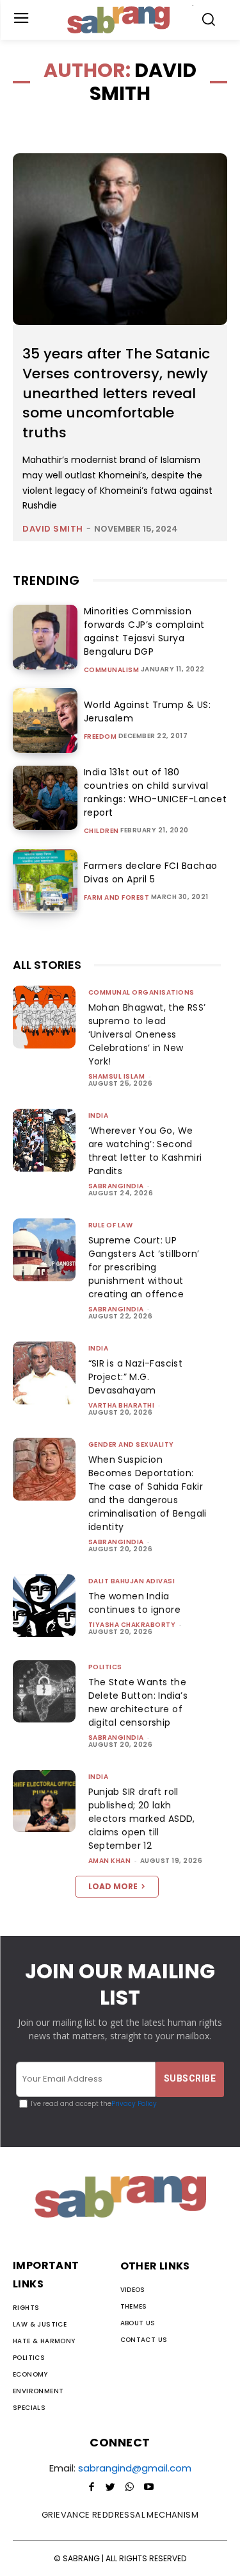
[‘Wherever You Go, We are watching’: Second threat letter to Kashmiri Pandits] (44, 1140)
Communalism (112, 670)
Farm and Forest (117, 898)
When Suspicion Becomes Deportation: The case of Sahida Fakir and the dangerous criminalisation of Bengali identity (148, 1493)
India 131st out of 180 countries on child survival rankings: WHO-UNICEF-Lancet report (156, 792)
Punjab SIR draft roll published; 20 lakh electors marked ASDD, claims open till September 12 (142, 1819)
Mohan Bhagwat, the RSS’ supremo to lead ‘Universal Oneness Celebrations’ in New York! (147, 1034)
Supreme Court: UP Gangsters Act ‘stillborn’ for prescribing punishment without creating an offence (144, 1267)
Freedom (100, 737)
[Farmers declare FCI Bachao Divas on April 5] (45, 881)
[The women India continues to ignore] (44, 1606)
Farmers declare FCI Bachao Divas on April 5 (151, 872)
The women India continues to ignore (135, 1603)
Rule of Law (111, 1225)
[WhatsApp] (130, 2488)
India (99, 1115)
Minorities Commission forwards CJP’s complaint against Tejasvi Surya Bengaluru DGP (144, 631)
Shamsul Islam (117, 1076)
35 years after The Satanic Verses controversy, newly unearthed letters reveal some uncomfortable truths (116, 393)
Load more (113, 1886)
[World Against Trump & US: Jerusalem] (45, 720)
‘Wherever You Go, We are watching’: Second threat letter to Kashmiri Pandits (145, 1151)
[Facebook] (92, 2488)
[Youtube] (149, 2488)
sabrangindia (116, 1186)
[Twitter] (111, 2488)
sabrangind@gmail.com (135, 2468)
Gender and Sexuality (131, 1444)
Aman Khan (110, 1861)
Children (101, 831)
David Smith (53, 529)
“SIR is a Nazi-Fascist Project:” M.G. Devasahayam (136, 1377)
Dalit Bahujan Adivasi (132, 1581)
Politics (105, 1667)
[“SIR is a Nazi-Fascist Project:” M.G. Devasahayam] (44, 1373)
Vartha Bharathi (122, 1405)
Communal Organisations (141, 992)
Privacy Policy (134, 2104)
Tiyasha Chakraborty (132, 1625)
